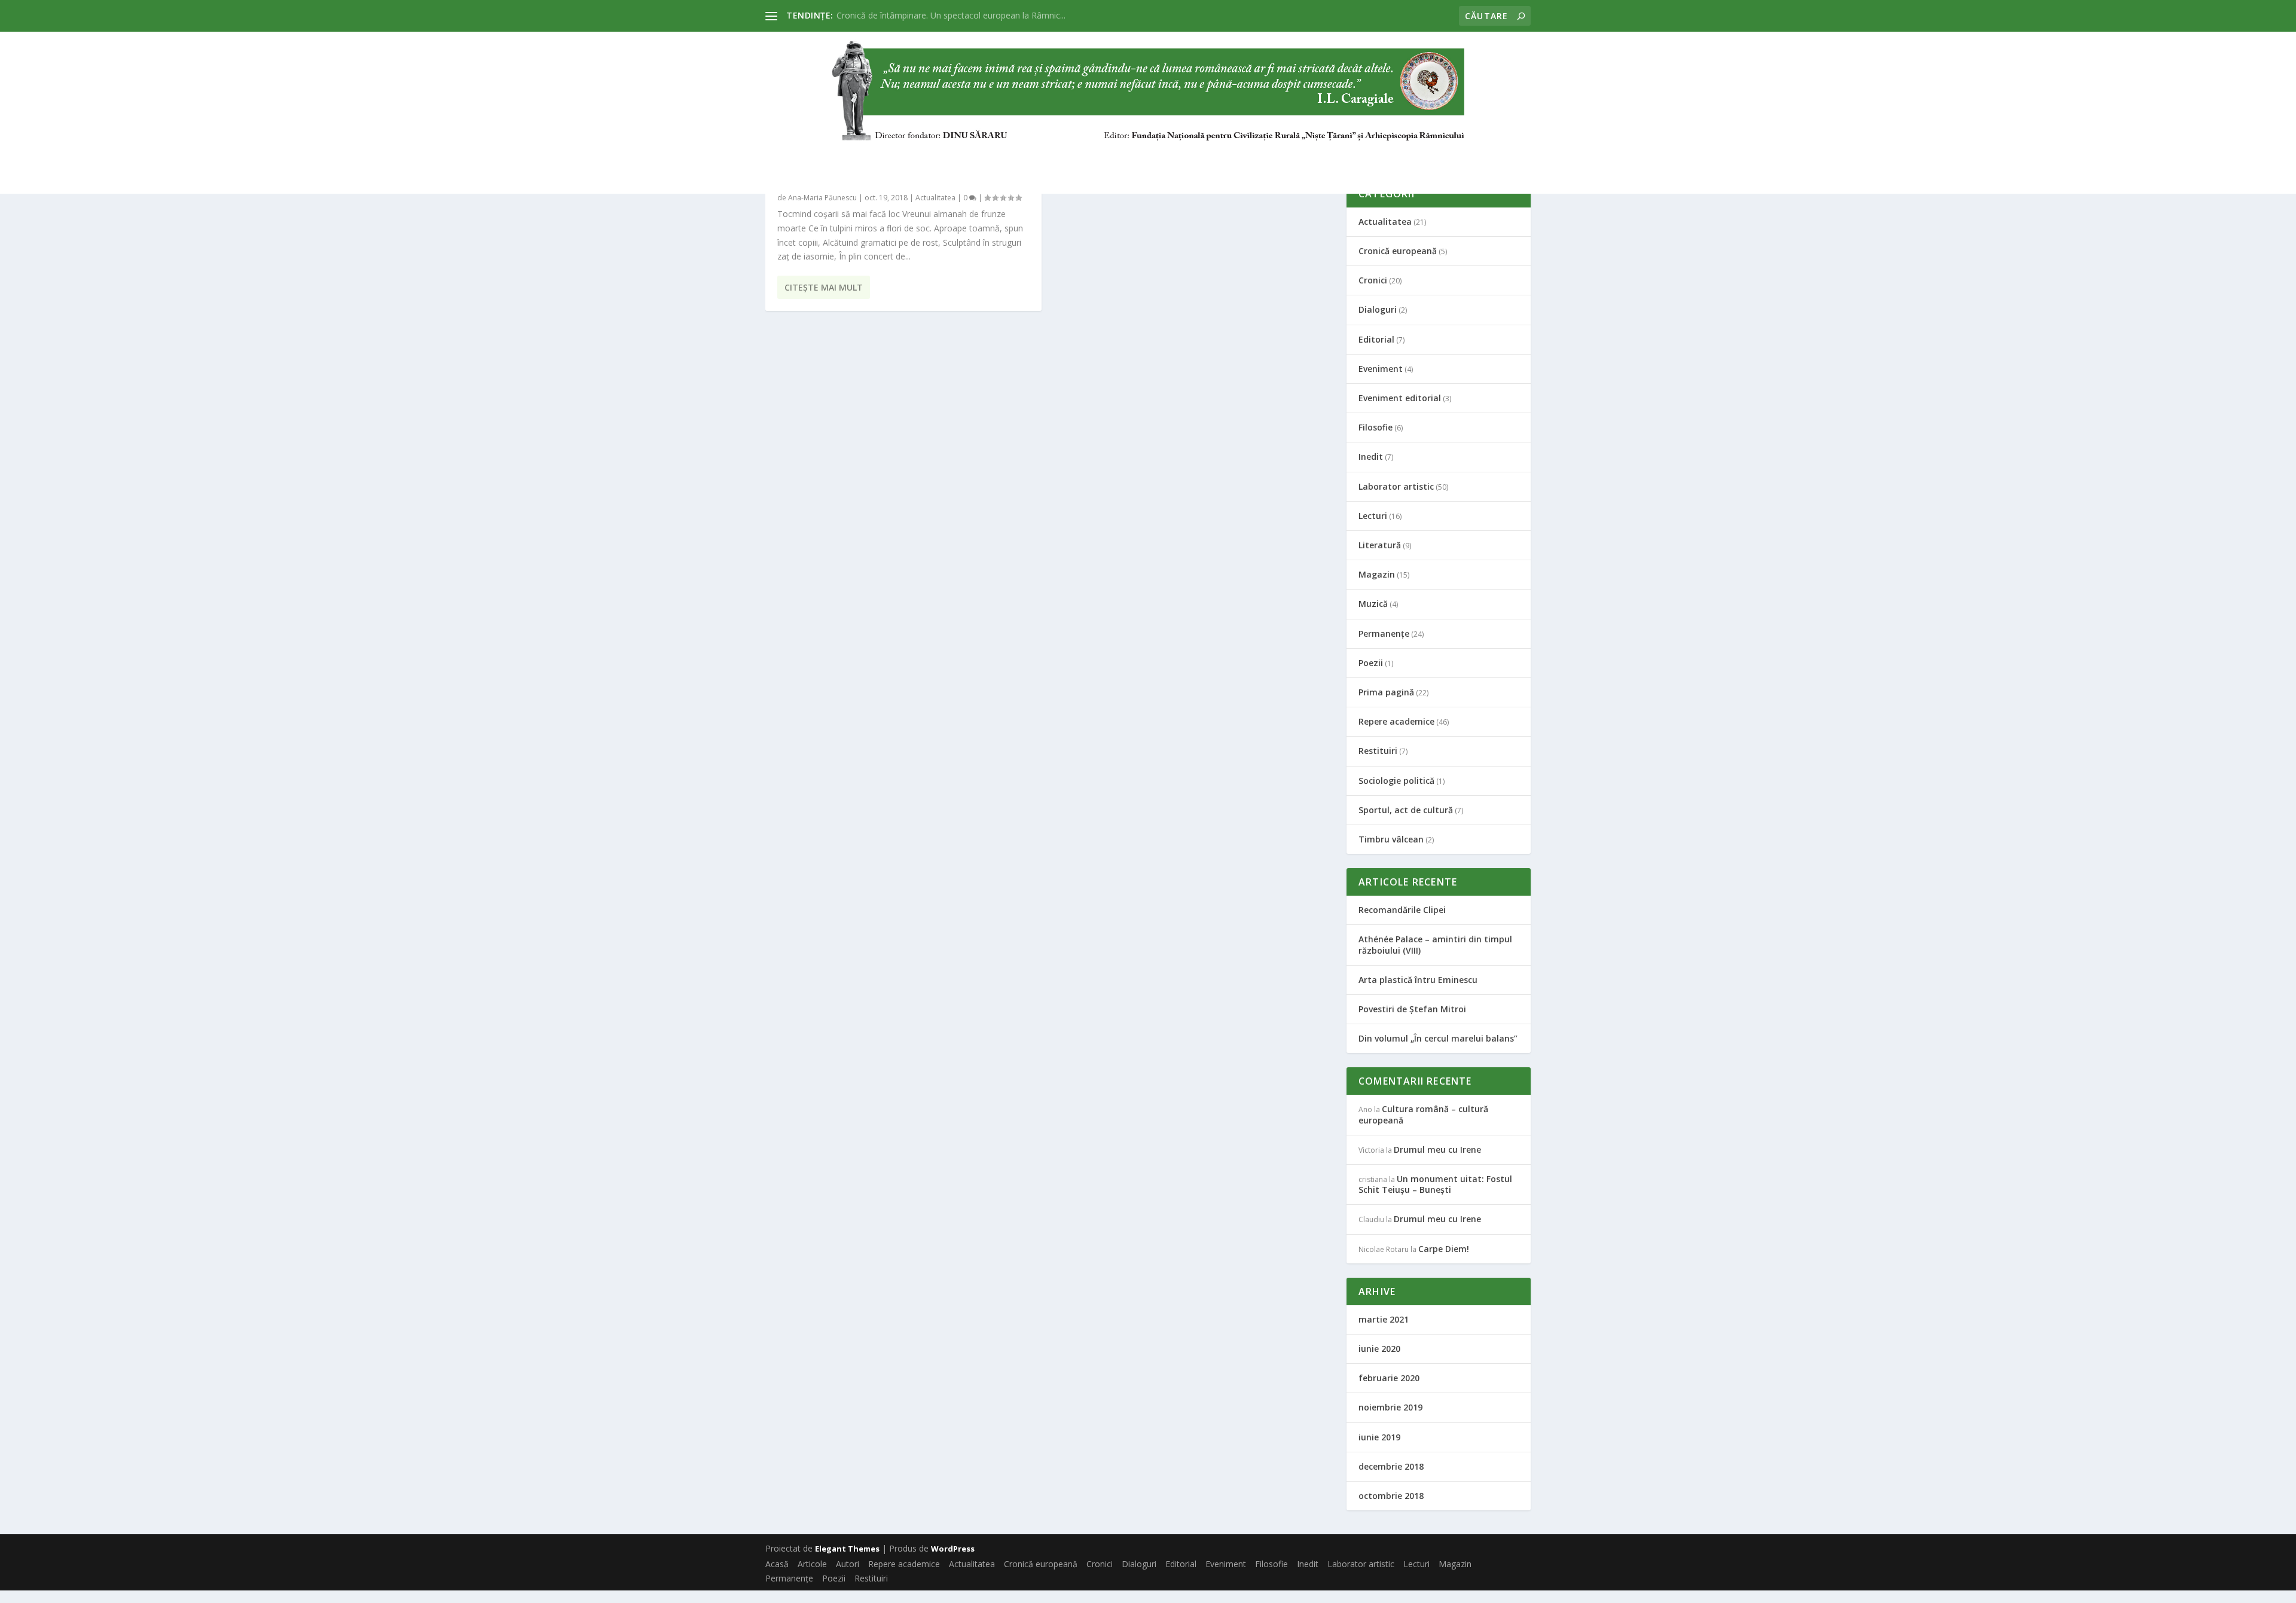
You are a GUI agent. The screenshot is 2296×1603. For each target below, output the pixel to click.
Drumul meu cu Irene (1437, 1149)
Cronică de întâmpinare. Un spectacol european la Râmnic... (951, 15)
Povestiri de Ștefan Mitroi (1412, 1009)
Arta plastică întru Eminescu (1418, 980)
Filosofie (1277, 158)
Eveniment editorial (1400, 398)
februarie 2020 (1389, 1378)
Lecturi (1504, 158)
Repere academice (727, 158)
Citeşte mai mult (824, 287)
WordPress (953, 1549)
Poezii (1697, 158)
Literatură (1380, 545)
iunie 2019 (1379, 1437)
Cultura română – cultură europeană (1423, 1114)
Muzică (1373, 604)
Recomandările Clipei (1402, 910)
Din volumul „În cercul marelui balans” (1438, 1038)
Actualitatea (824, 158)
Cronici (1014, 158)
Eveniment (1211, 158)
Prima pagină (1386, 692)
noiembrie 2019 (1390, 1407)
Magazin (1563, 158)
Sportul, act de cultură (1406, 810)
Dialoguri (1076, 158)
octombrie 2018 (1391, 1496)
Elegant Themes (847, 1549)
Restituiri (1754, 158)
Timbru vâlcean (1391, 839)
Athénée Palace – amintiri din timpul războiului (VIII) (1435, 944)
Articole (590, 158)
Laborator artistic (1417, 158)
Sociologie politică (1396, 781)
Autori (648, 158)
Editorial (1143, 158)
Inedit (1333, 158)
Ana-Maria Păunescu (822, 198)
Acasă (534, 158)
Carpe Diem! (1444, 1249)
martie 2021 (1384, 1319)
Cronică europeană (927, 158)
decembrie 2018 (1391, 1466)
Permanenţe (1634, 158)
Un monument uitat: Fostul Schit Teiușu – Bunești (1435, 1184)
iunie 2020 (1379, 1349)
